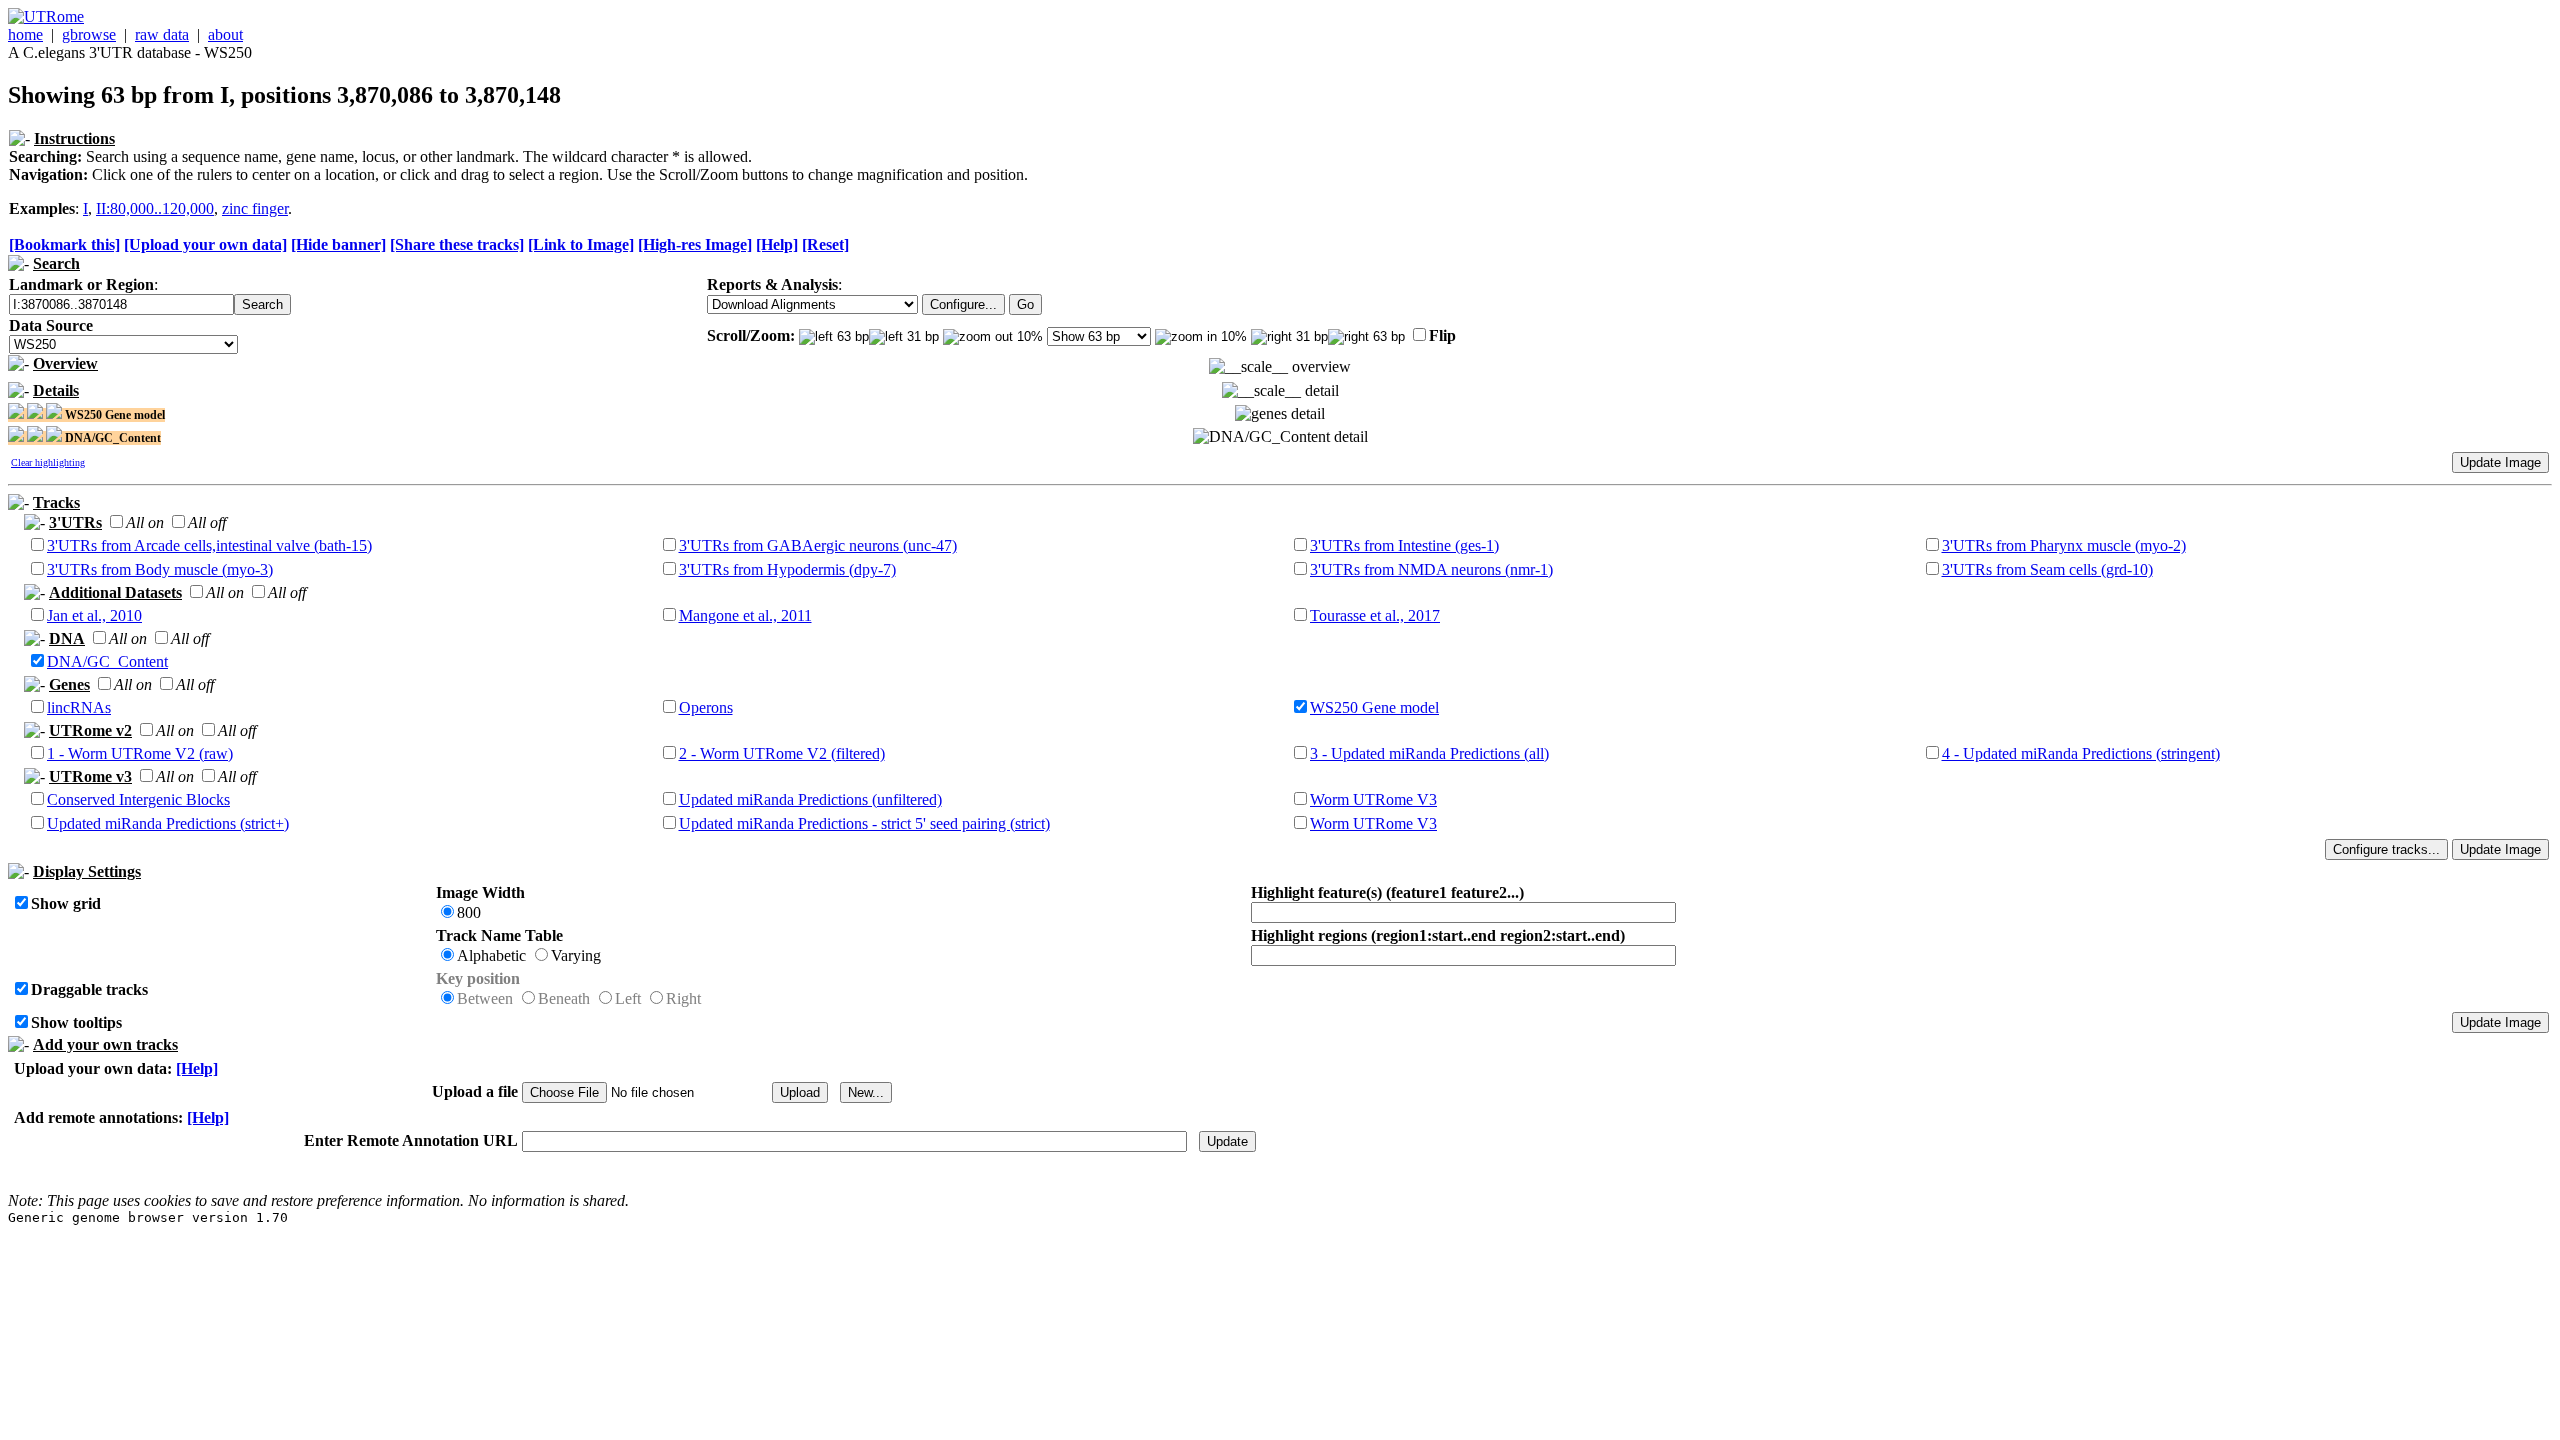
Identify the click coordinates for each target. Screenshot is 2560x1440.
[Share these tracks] (457, 244)
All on (145, 522)
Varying (576, 955)
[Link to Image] (581, 244)
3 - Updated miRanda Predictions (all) (1429, 753)
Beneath (564, 998)
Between (485, 998)
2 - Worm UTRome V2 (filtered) (782, 753)
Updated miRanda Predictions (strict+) (168, 823)
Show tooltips (76, 1022)
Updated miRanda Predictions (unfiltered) (810, 799)
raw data (162, 34)
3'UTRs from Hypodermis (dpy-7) (787, 569)
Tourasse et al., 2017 (1375, 615)
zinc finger (255, 208)
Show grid (66, 903)
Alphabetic (491, 955)
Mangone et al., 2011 (745, 615)
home (25, 34)
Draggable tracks (89, 989)
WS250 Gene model (1374, 707)
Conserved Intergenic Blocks (138, 799)
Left (628, 998)
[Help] (777, 244)
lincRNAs (79, 707)
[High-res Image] (695, 244)
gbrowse (89, 34)
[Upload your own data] (205, 244)
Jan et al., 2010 (94, 615)
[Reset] (825, 244)
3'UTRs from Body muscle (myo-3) (160, 569)
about (225, 34)
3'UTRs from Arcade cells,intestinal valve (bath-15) (209, 545)
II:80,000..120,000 (155, 208)
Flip (1442, 335)
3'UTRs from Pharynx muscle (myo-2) (2064, 545)
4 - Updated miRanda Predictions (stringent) (2081, 753)
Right (683, 998)
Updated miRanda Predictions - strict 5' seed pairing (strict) (864, 823)
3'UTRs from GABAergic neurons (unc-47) (818, 545)
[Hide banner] (338, 244)
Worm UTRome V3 (1373, 799)
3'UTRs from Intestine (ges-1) (1404, 545)
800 (469, 912)
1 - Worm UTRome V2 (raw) (140, 753)
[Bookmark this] (64, 244)
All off (207, 522)
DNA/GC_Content (107, 661)
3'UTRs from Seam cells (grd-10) (2047, 569)
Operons (706, 707)
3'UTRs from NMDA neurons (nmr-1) (1431, 569)
